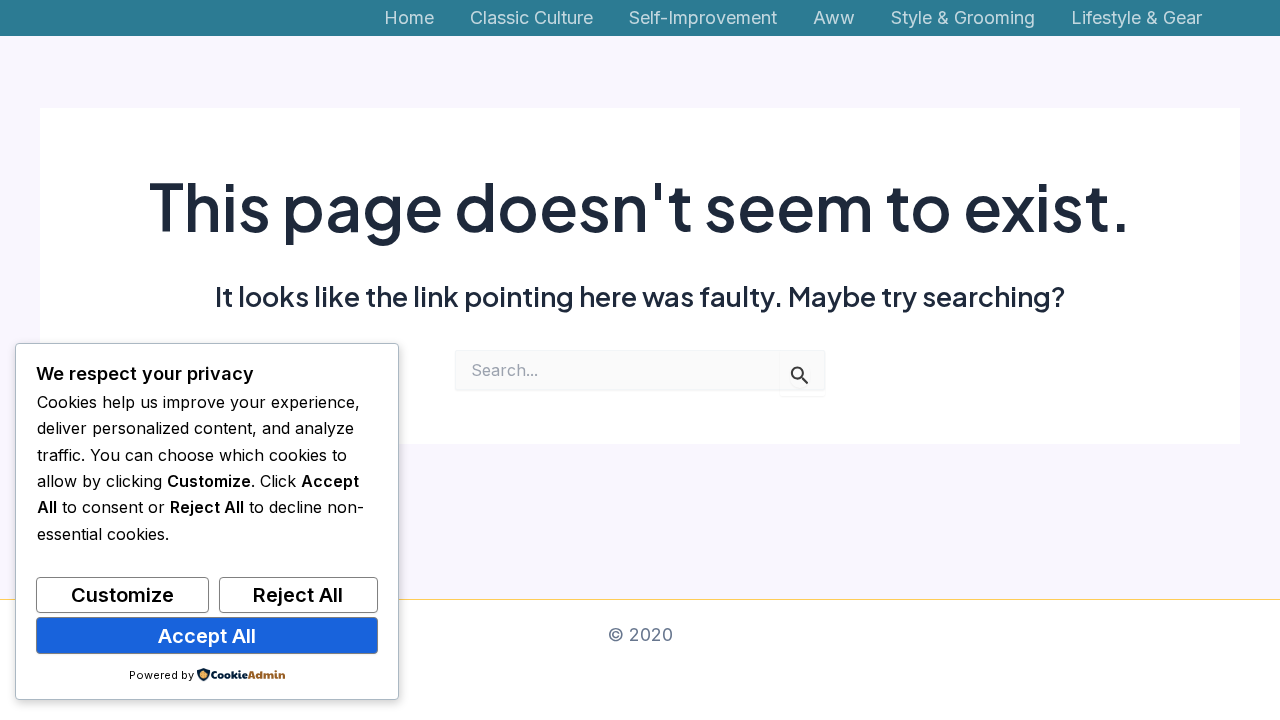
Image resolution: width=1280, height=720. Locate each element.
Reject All (298, 595)
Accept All (207, 636)
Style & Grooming (963, 17)
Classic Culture (531, 17)
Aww (834, 17)
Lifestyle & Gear (1136, 17)
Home (409, 17)
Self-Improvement (703, 17)
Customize (122, 595)
